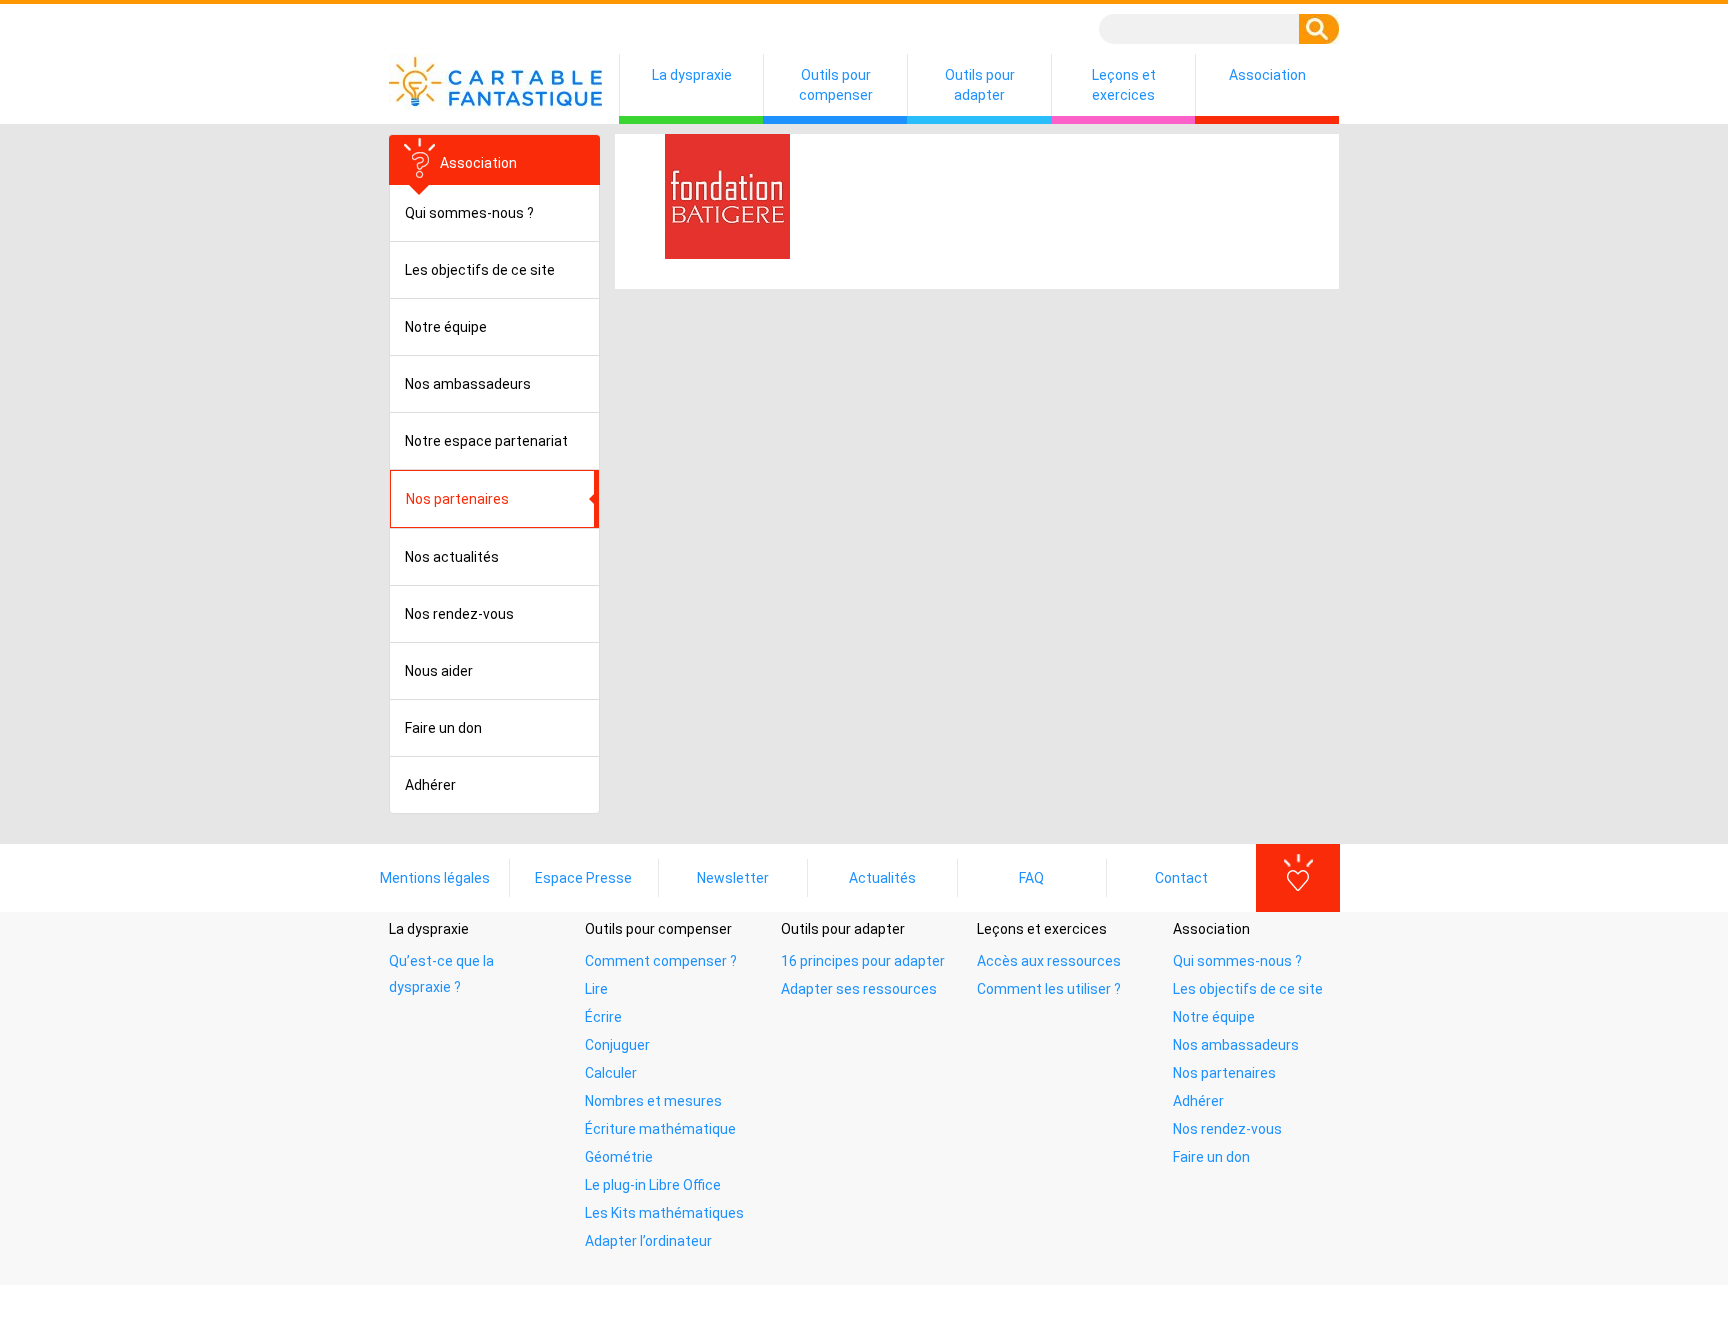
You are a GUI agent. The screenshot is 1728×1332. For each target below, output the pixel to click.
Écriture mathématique (660, 1129)
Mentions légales (435, 878)
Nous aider (439, 671)
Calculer (611, 1073)
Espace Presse (583, 878)
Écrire (603, 1017)
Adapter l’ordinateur (648, 1241)
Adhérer (430, 785)
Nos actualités (452, 557)
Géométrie (619, 1157)
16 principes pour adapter (863, 961)
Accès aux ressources (1049, 961)
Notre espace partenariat (486, 441)
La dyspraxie (692, 75)
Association (1267, 75)
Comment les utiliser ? (1049, 989)
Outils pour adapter (980, 85)
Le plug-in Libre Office (653, 1185)
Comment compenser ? (661, 961)
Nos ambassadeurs (468, 384)
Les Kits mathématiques (664, 1213)
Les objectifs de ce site (480, 270)
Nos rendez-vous (459, 614)
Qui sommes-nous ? (469, 213)
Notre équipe (446, 327)
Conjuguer (617, 1045)
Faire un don (443, 728)
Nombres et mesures (653, 1101)
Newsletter (733, 878)
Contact (1181, 878)
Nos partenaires (1224, 1073)
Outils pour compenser (836, 85)
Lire (596, 989)
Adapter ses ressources (859, 989)
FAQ (1031, 878)
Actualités (882, 878)
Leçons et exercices (1124, 85)
